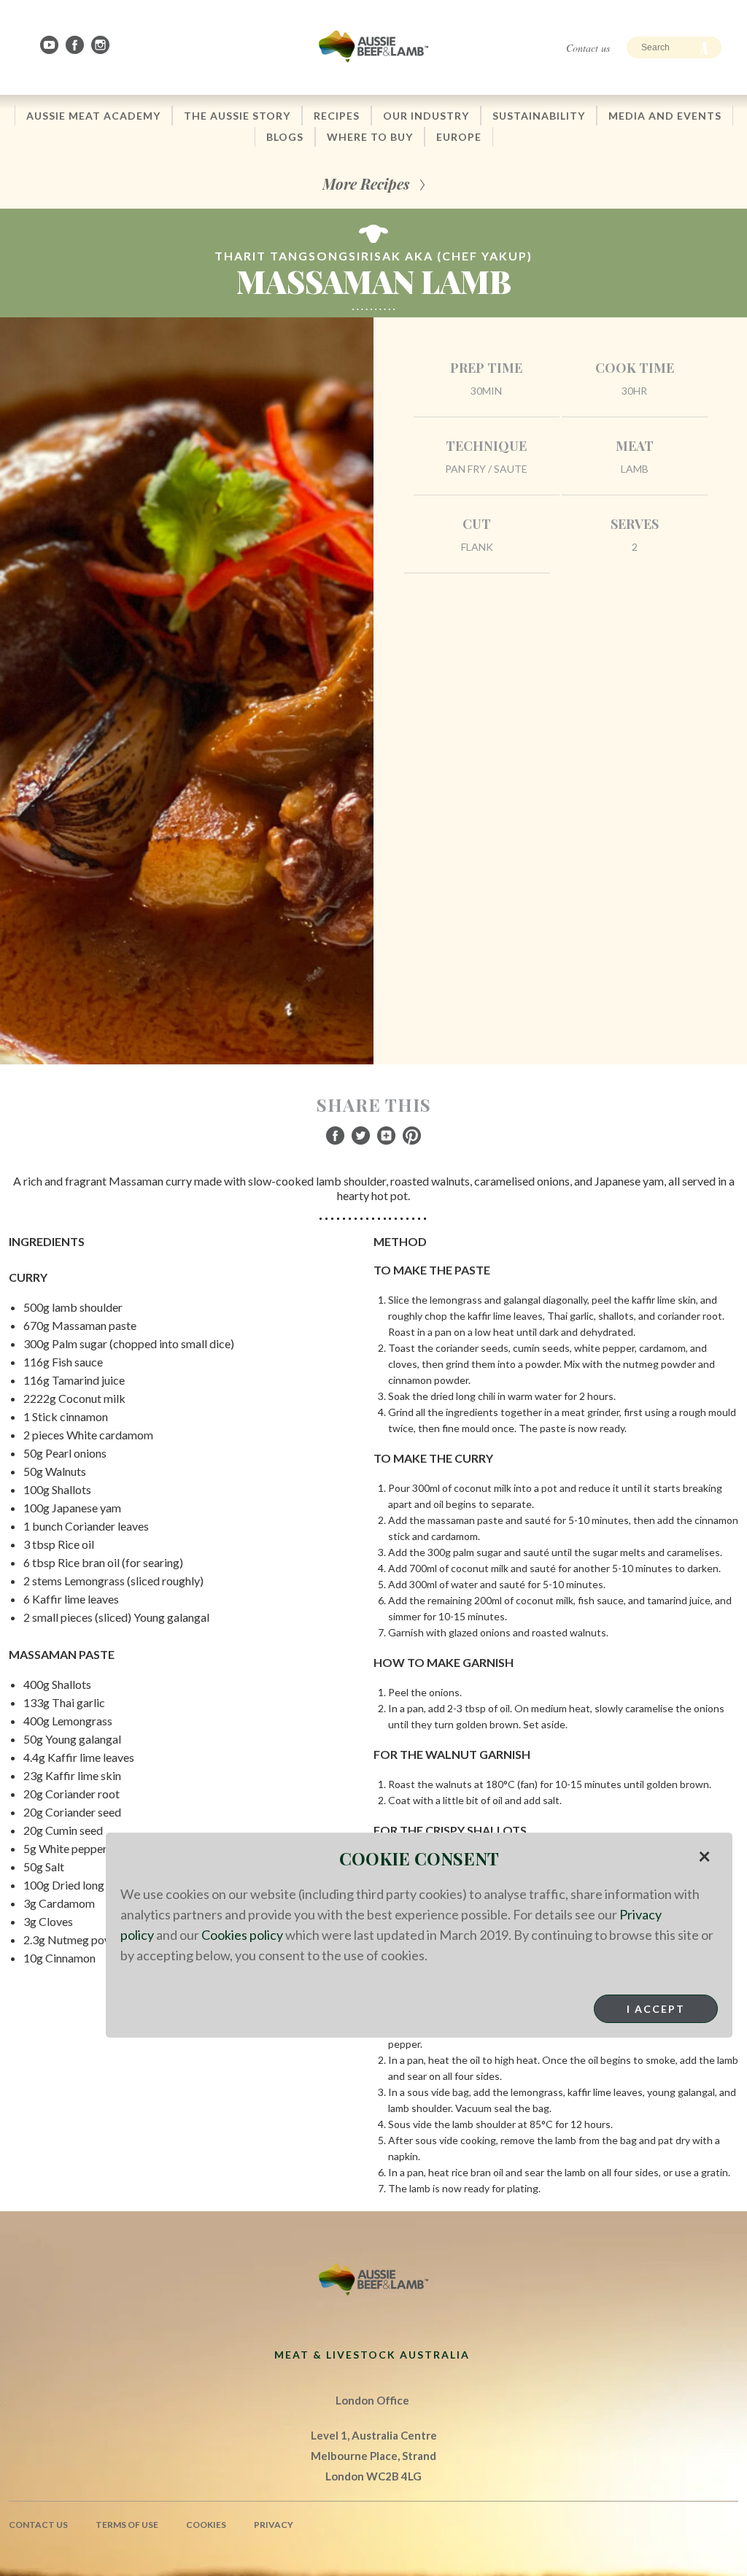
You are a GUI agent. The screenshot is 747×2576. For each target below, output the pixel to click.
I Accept (656, 2009)
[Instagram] (101, 45)
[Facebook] (76, 45)
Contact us (588, 48)
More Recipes (366, 183)
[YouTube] (50, 45)
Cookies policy (242, 1935)
